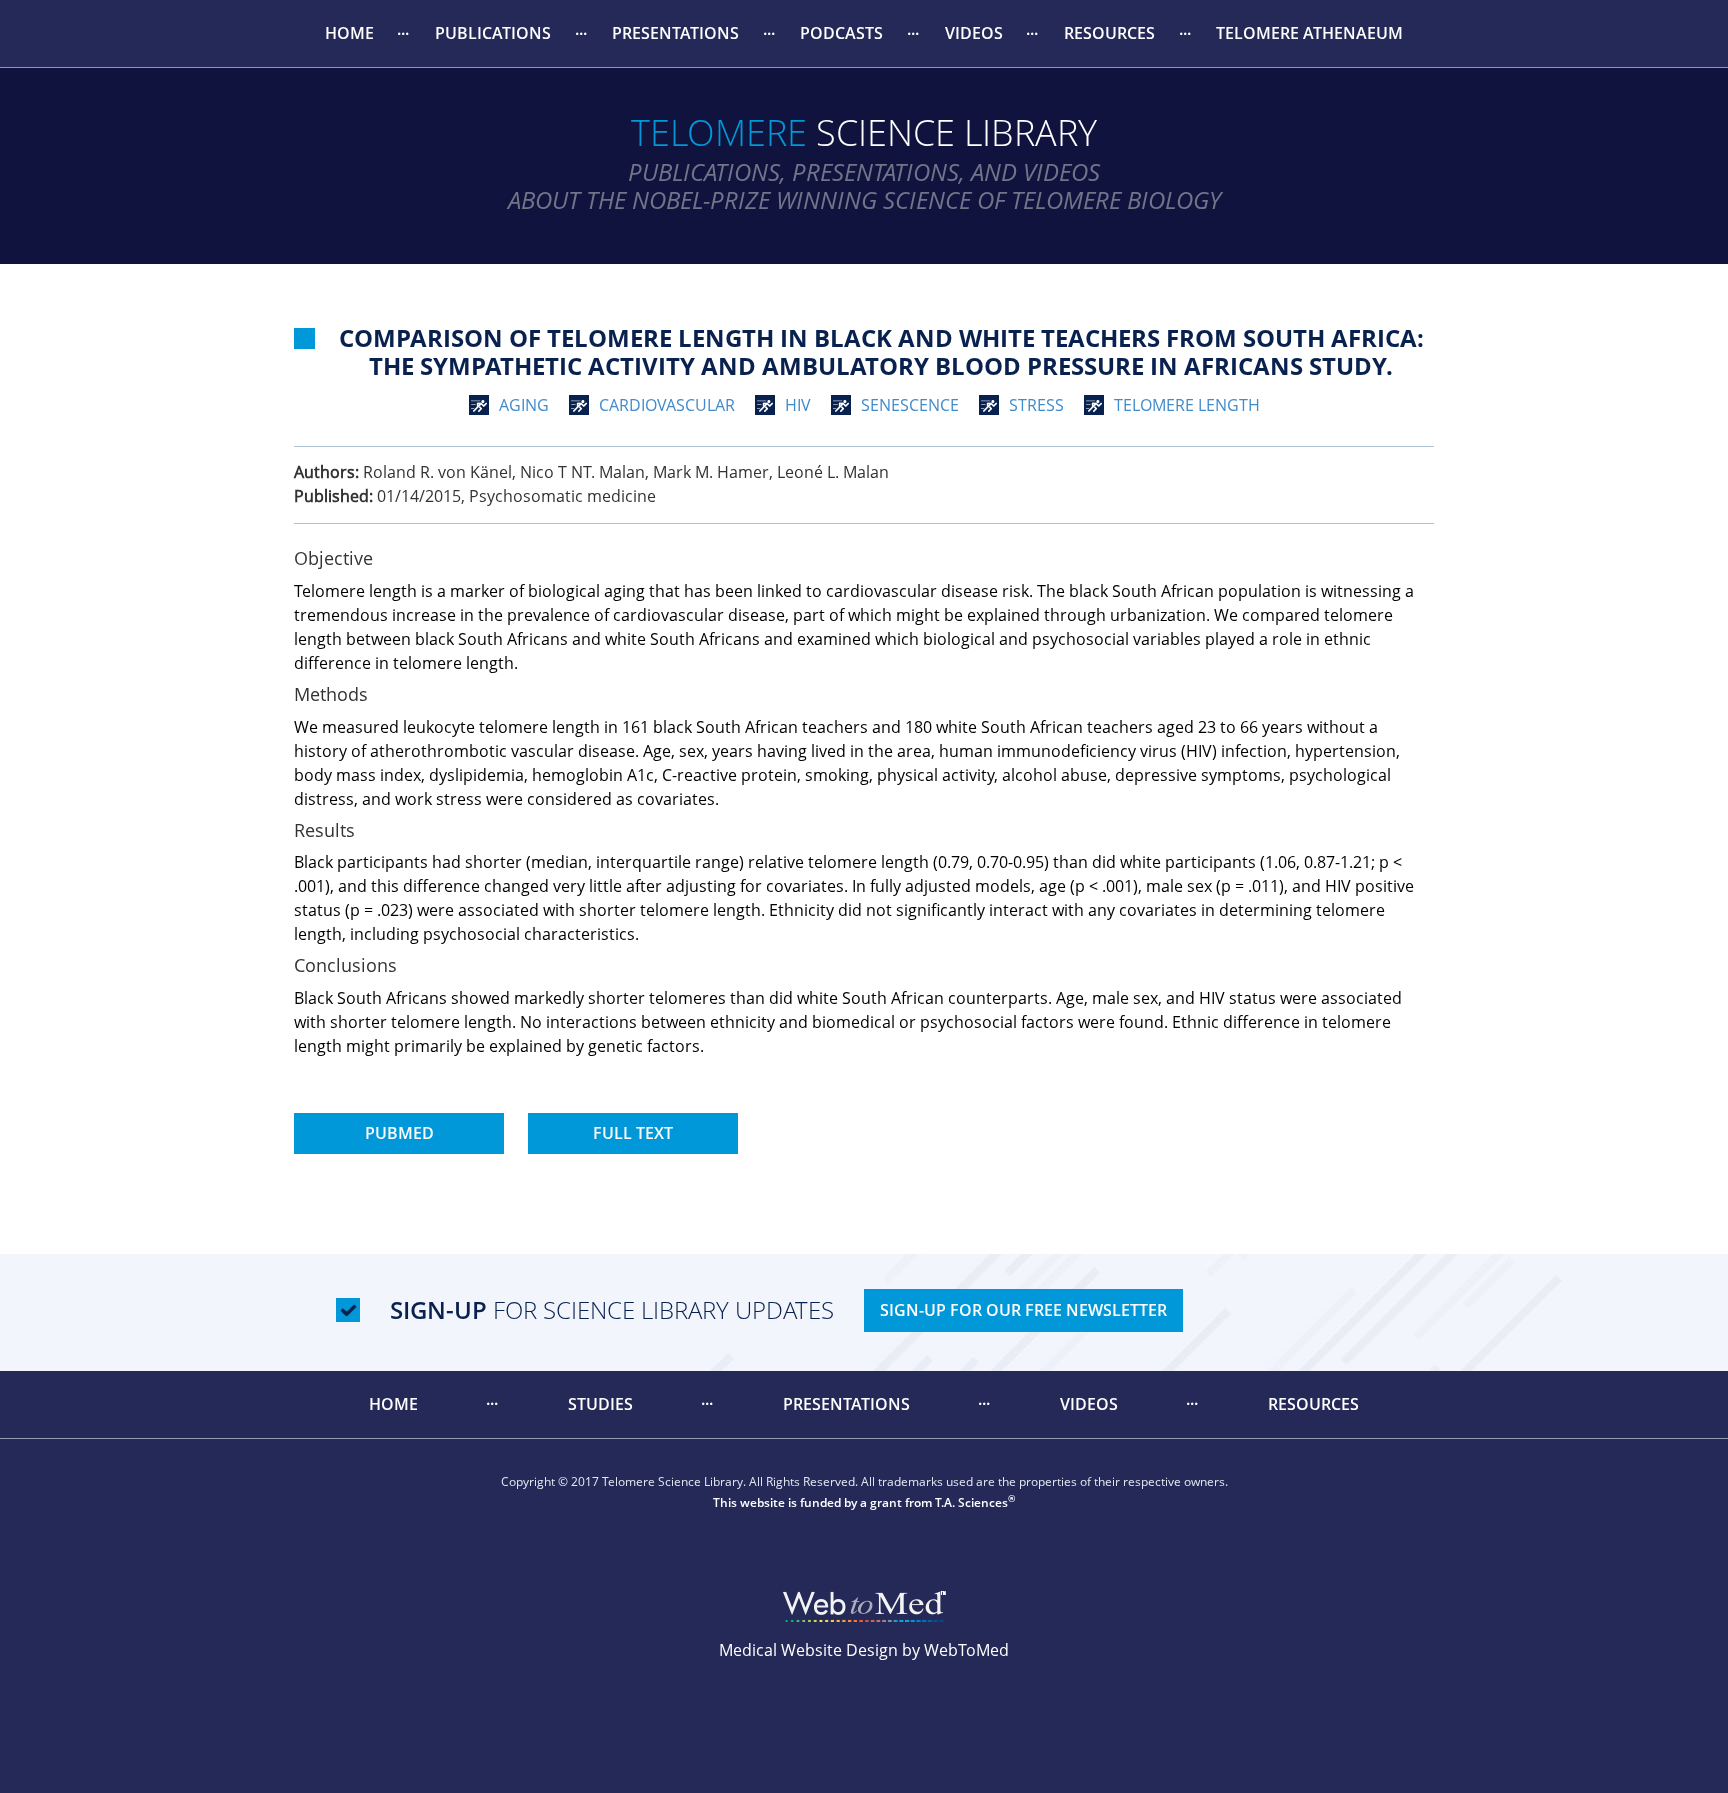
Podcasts (841, 33)
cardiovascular (667, 405)
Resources (1109, 33)
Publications (493, 33)
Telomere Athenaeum (1309, 33)
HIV (798, 405)
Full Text (633, 1133)
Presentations (675, 33)
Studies (600, 1404)
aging (524, 405)
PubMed (399, 1133)
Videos (974, 33)
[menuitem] (349, 33)
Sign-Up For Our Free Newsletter (1023, 1310)
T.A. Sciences (971, 1502)
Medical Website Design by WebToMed (864, 1650)
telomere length (1187, 405)
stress (1036, 405)
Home (349, 33)
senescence (910, 405)
